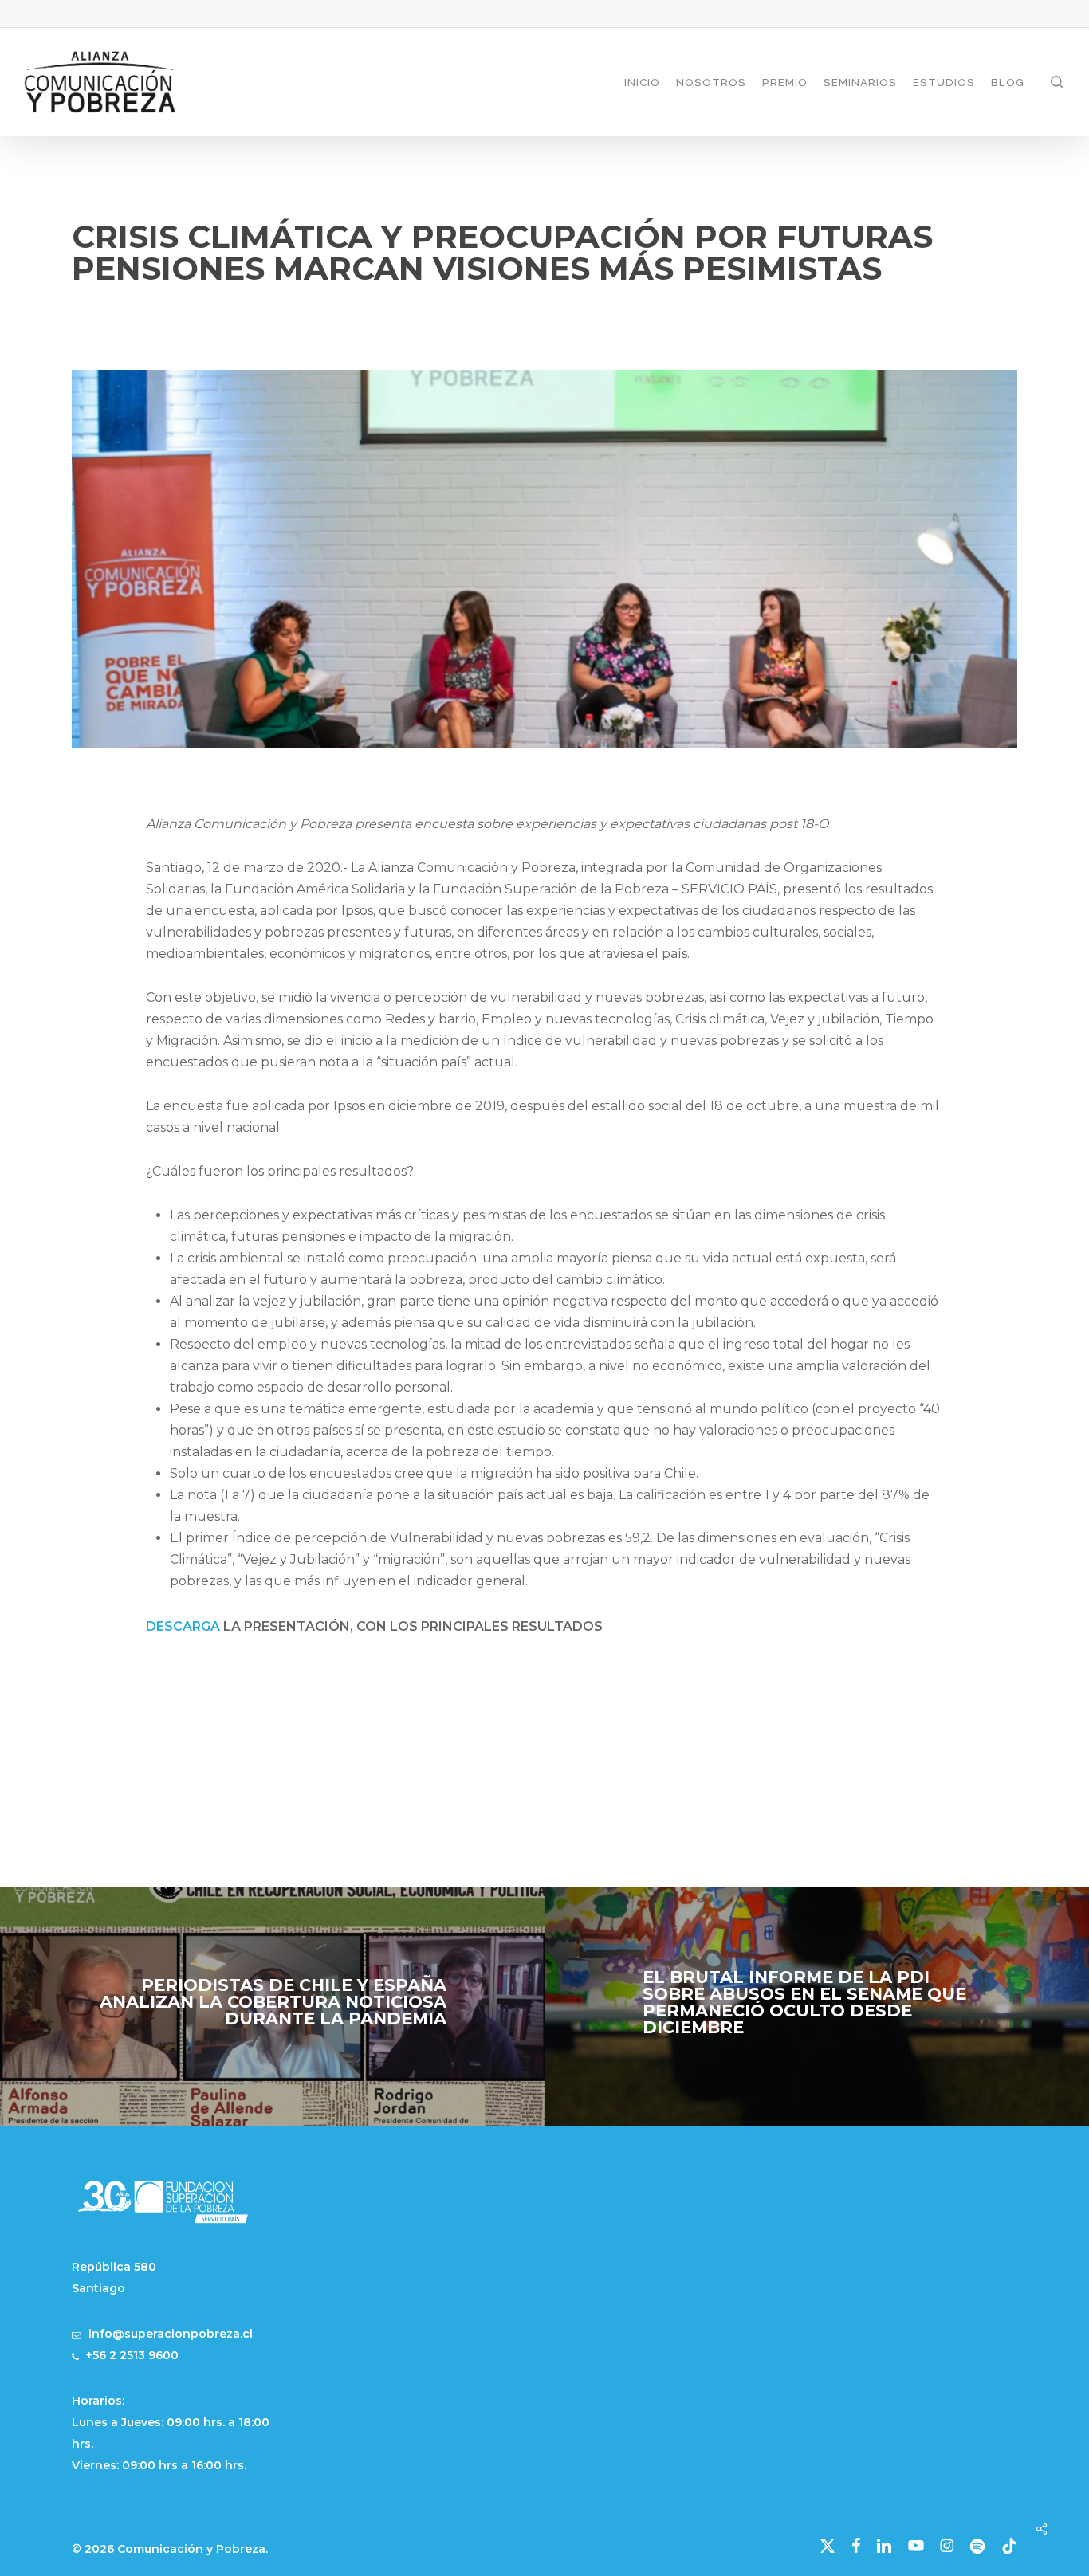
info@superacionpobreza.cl (171, 2334)
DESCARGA (183, 1626)
